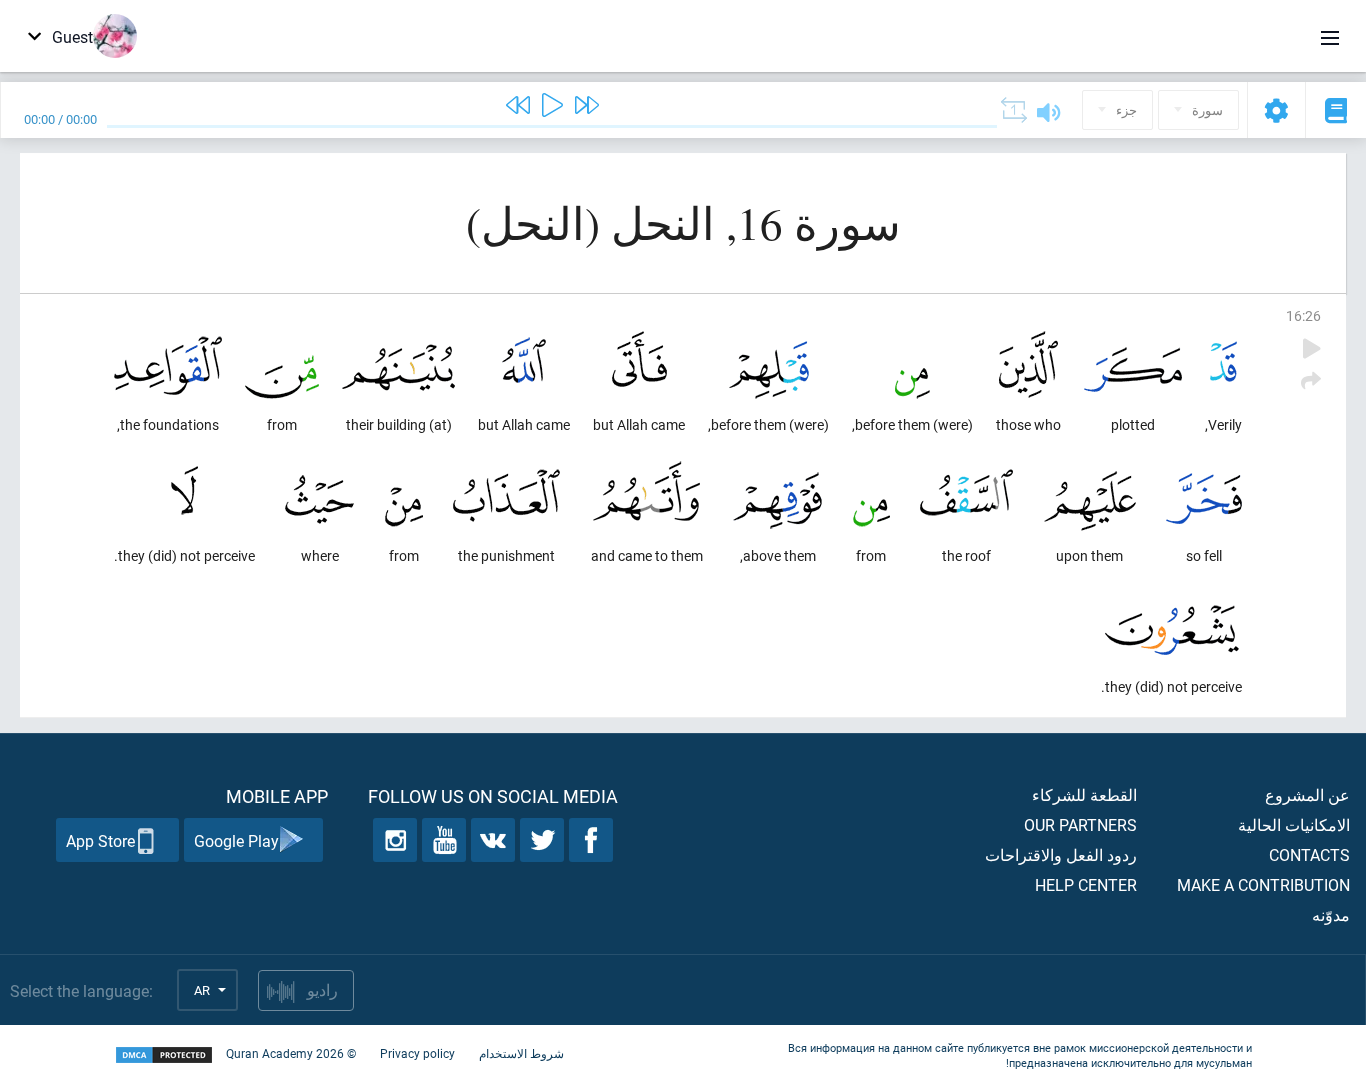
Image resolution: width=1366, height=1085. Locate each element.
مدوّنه (1331, 914)
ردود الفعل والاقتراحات (1061, 854)
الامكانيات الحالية (1294, 824)
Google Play (236, 840)
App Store (100, 840)
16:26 (1303, 315)
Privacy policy (417, 1053)
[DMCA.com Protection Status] (164, 1055)
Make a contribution (1263, 884)
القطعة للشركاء (1084, 794)
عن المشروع (1307, 794)
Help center (1086, 884)
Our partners (1080, 824)
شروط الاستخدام (521, 1053)
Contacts (1309, 854)
